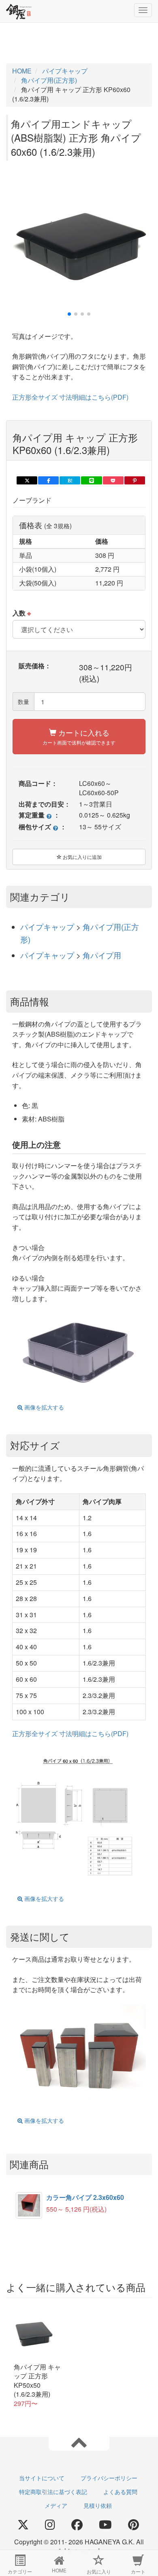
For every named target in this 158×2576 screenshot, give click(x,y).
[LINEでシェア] (91, 480)
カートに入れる (79, 736)
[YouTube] (105, 2525)
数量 (23, 702)
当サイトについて (42, 2478)
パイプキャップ (48, 926)
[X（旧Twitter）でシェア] (27, 480)
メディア (56, 2505)
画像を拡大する (43, 1407)
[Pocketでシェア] (113, 480)
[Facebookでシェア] (48, 480)
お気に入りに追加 (82, 857)
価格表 (45, 525)
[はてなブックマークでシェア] (70, 480)
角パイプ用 (102, 955)
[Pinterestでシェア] (135, 480)
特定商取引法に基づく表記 (53, 2492)
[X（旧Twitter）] (23, 2525)
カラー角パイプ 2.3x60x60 (85, 2197)
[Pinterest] (133, 2525)
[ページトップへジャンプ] (79, 2442)
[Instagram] (50, 2525)
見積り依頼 (98, 2505)
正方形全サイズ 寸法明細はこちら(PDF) (70, 397)
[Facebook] (77, 2525)
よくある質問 (120, 2492)
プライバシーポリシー (109, 2478)
